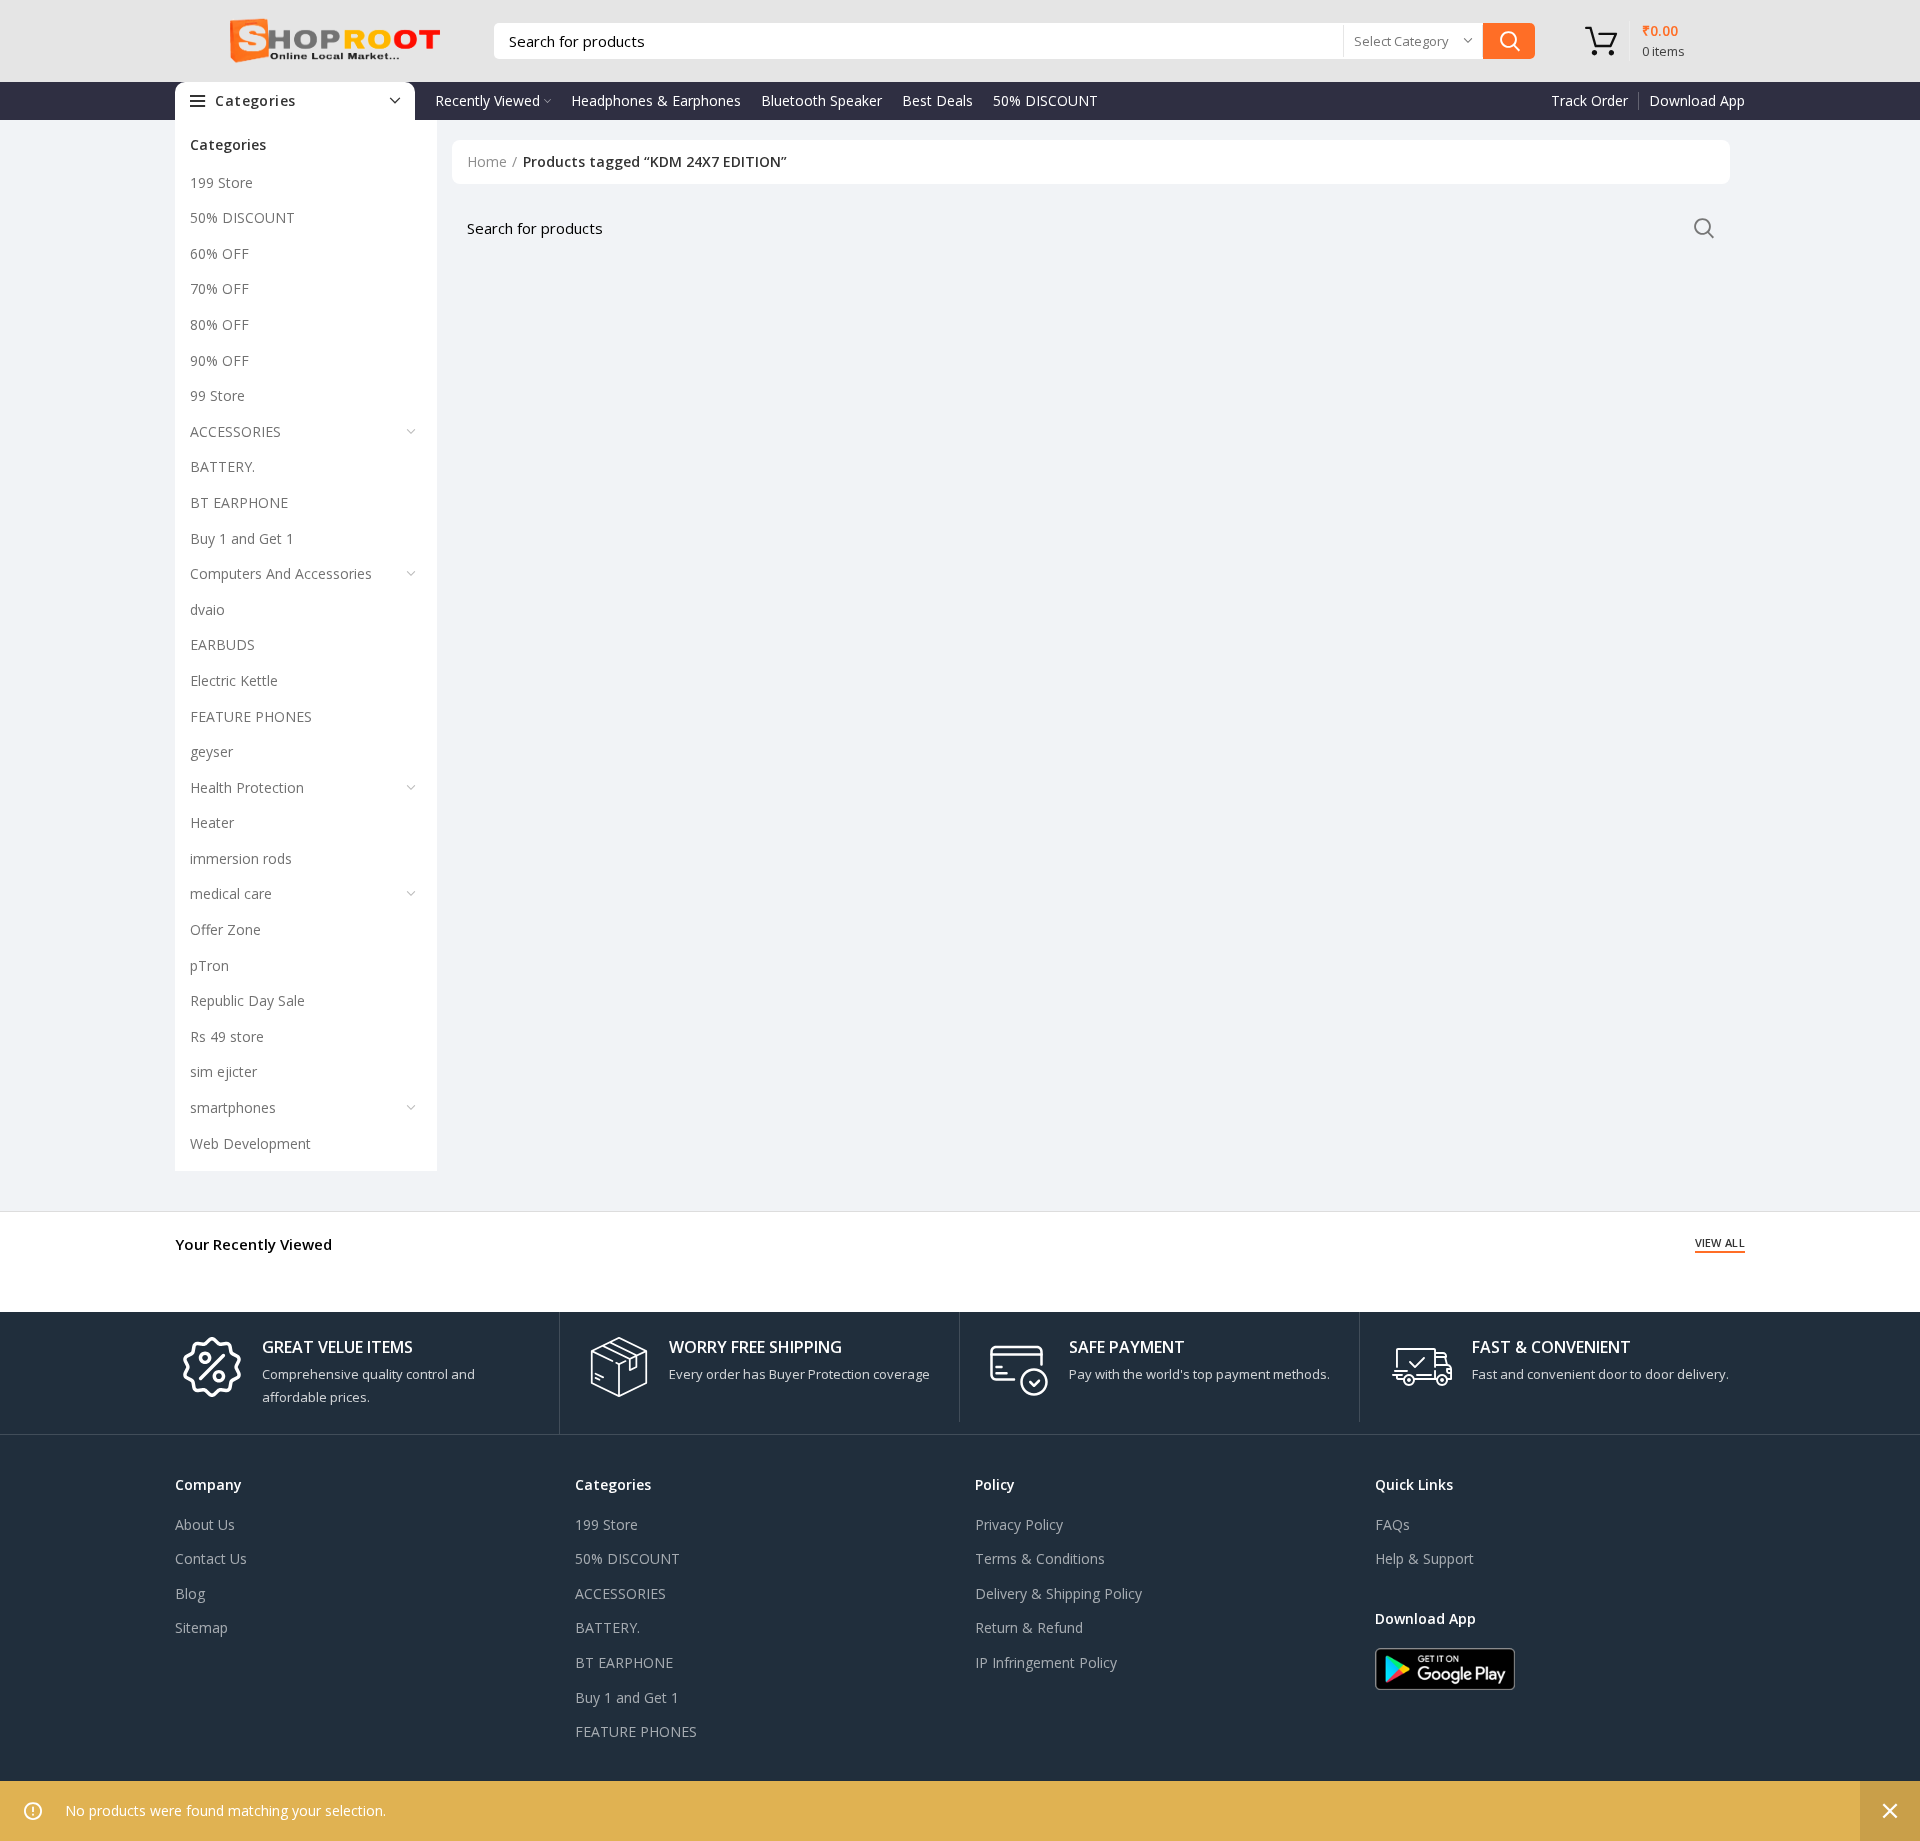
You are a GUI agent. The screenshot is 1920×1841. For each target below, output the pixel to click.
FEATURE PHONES (251, 716)
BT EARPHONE (239, 502)
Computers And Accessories (281, 573)
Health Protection (247, 787)
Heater (212, 822)
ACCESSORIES (235, 431)
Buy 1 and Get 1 (242, 538)
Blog (190, 1593)
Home (487, 161)
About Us (205, 1524)
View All (1720, 1242)
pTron (209, 965)
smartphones (233, 1107)
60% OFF (219, 253)
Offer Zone (225, 929)
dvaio (207, 609)
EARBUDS (222, 644)
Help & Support (1424, 1558)
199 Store (221, 182)
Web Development (250, 1143)
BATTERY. (222, 466)
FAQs (1392, 1524)
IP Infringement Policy (1046, 1662)
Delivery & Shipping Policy (1058, 1593)
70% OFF (219, 288)
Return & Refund (1029, 1627)
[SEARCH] (1509, 41)
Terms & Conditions (1040, 1558)
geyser (211, 751)
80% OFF (219, 324)
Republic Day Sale (247, 1000)
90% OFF (219, 360)
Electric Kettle (234, 680)
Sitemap (201, 1627)
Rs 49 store (227, 1036)
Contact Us (211, 1558)
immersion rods (241, 858)
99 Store (217, 395)
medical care (231, 893)
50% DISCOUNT (242, 217)
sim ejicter (223, 1071)
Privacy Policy (1019, 1524)
